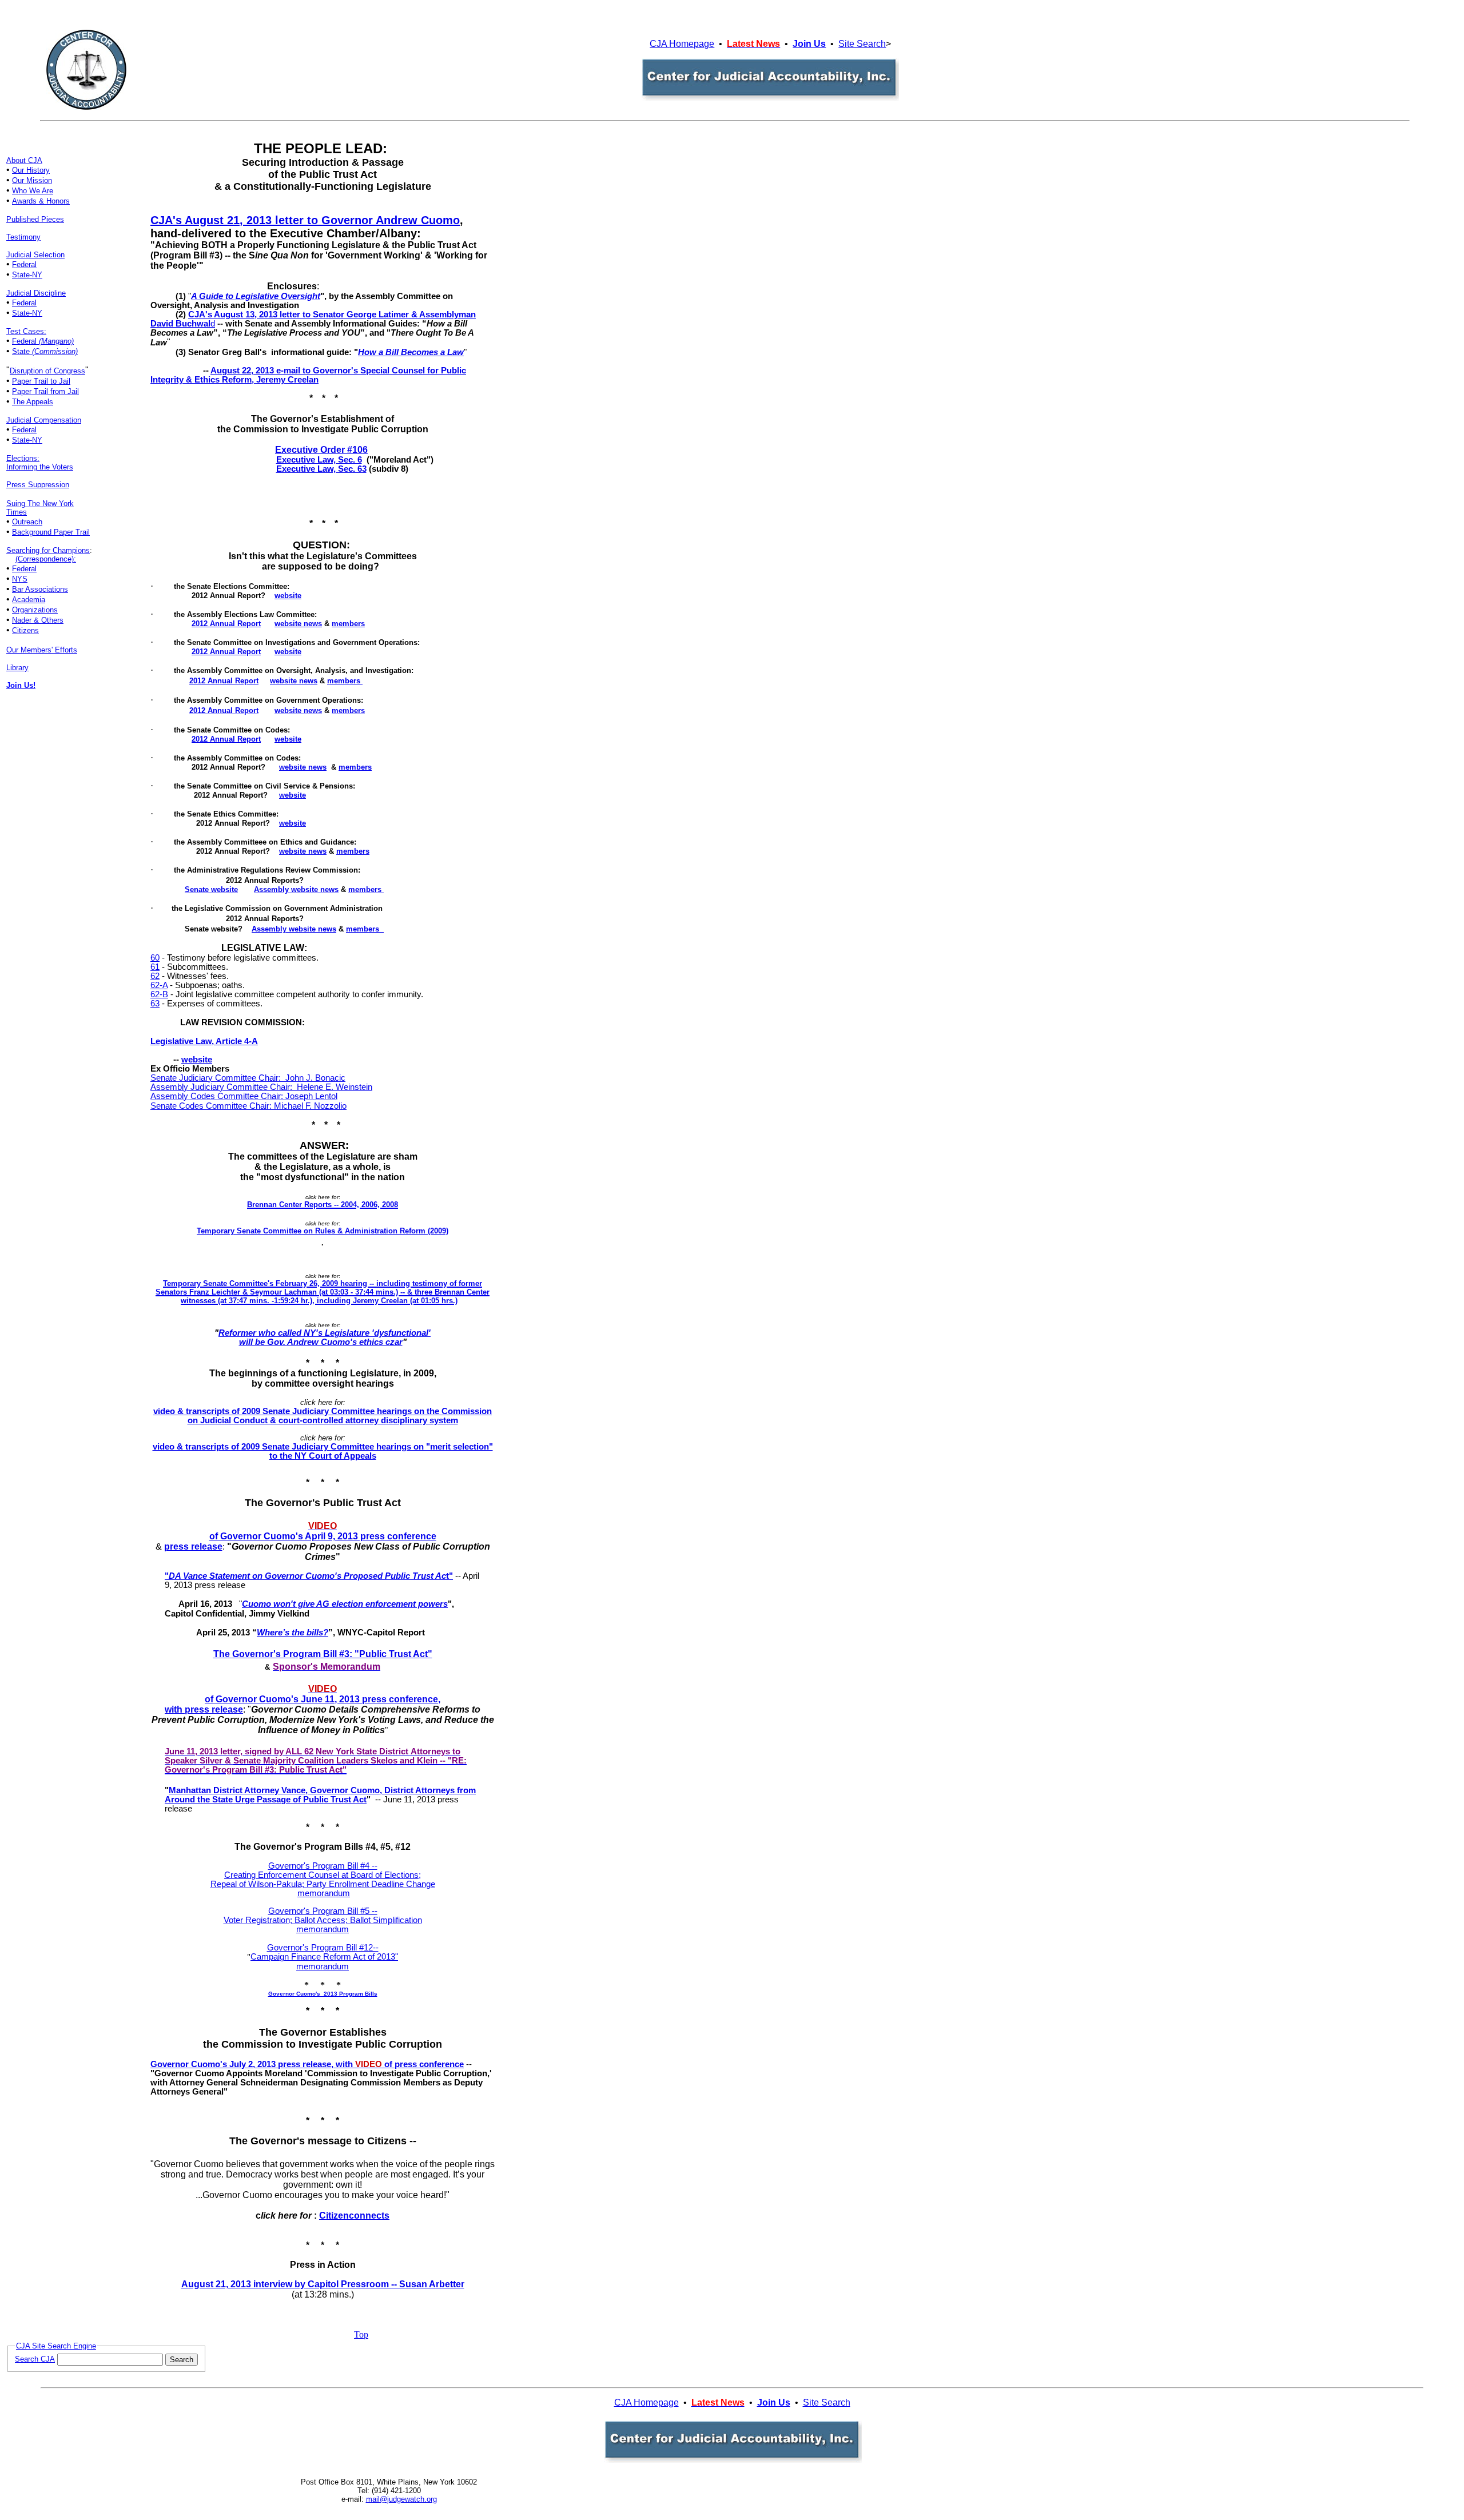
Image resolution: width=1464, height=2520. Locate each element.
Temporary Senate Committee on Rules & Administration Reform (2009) (323, 1231)
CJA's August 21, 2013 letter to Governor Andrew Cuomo (305, 220)
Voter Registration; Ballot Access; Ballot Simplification (323, 1920)
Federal (24, 264)
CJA (659, 44)
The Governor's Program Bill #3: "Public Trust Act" (323, 1654)
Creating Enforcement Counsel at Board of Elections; (323, 1875)
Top (361, 2334)
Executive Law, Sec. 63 (321, 469)
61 (155, 967)
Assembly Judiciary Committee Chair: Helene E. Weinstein (261, 1087)
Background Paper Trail (51, 532)
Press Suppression (38, 485)
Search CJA (35, 2359)
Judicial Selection (35, 255)
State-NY (27, 275)
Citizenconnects (354, 2216)
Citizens (25, 630)
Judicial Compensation (44, 420)
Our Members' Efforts (42, 650)
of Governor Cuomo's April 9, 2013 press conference (323, 1536)
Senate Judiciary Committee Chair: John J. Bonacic (248, 1078)
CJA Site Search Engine (56, 2346)
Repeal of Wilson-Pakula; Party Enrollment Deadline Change (323, 1884)
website (197, 1060)
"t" (309, 1576)
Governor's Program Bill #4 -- (323, 1866)
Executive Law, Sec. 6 (319, 460)
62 (155, 976)
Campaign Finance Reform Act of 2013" (324, 1957)
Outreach (27, 522)
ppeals (42, 402)
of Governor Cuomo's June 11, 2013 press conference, (323, 1699)
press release (193, 1546)
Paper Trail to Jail (41, 381)
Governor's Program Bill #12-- (323, 1948)
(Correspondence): (46, 559)
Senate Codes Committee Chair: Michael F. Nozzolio (248, 1106)
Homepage (692, 44)
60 (155, 958)
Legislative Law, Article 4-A (204, 1041)
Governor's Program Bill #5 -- (323, 1911)
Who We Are (33, 191)
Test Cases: (26, 331)
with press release (204, 1709)
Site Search (862, 44)
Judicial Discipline (36, 293)
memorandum (323, 1929)
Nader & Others (38, 620)
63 (155, 1004)
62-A (159, 985)
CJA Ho (630, 2402)
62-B (159, 994)
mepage (662, 2402)
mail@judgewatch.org (401, 2499)
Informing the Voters (40, 467)
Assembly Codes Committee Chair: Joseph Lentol (244, 1096)
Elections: (23, 458)
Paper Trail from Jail (45, 391)
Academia (29, 600)
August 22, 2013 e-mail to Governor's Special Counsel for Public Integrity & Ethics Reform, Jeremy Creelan (308, 375)
